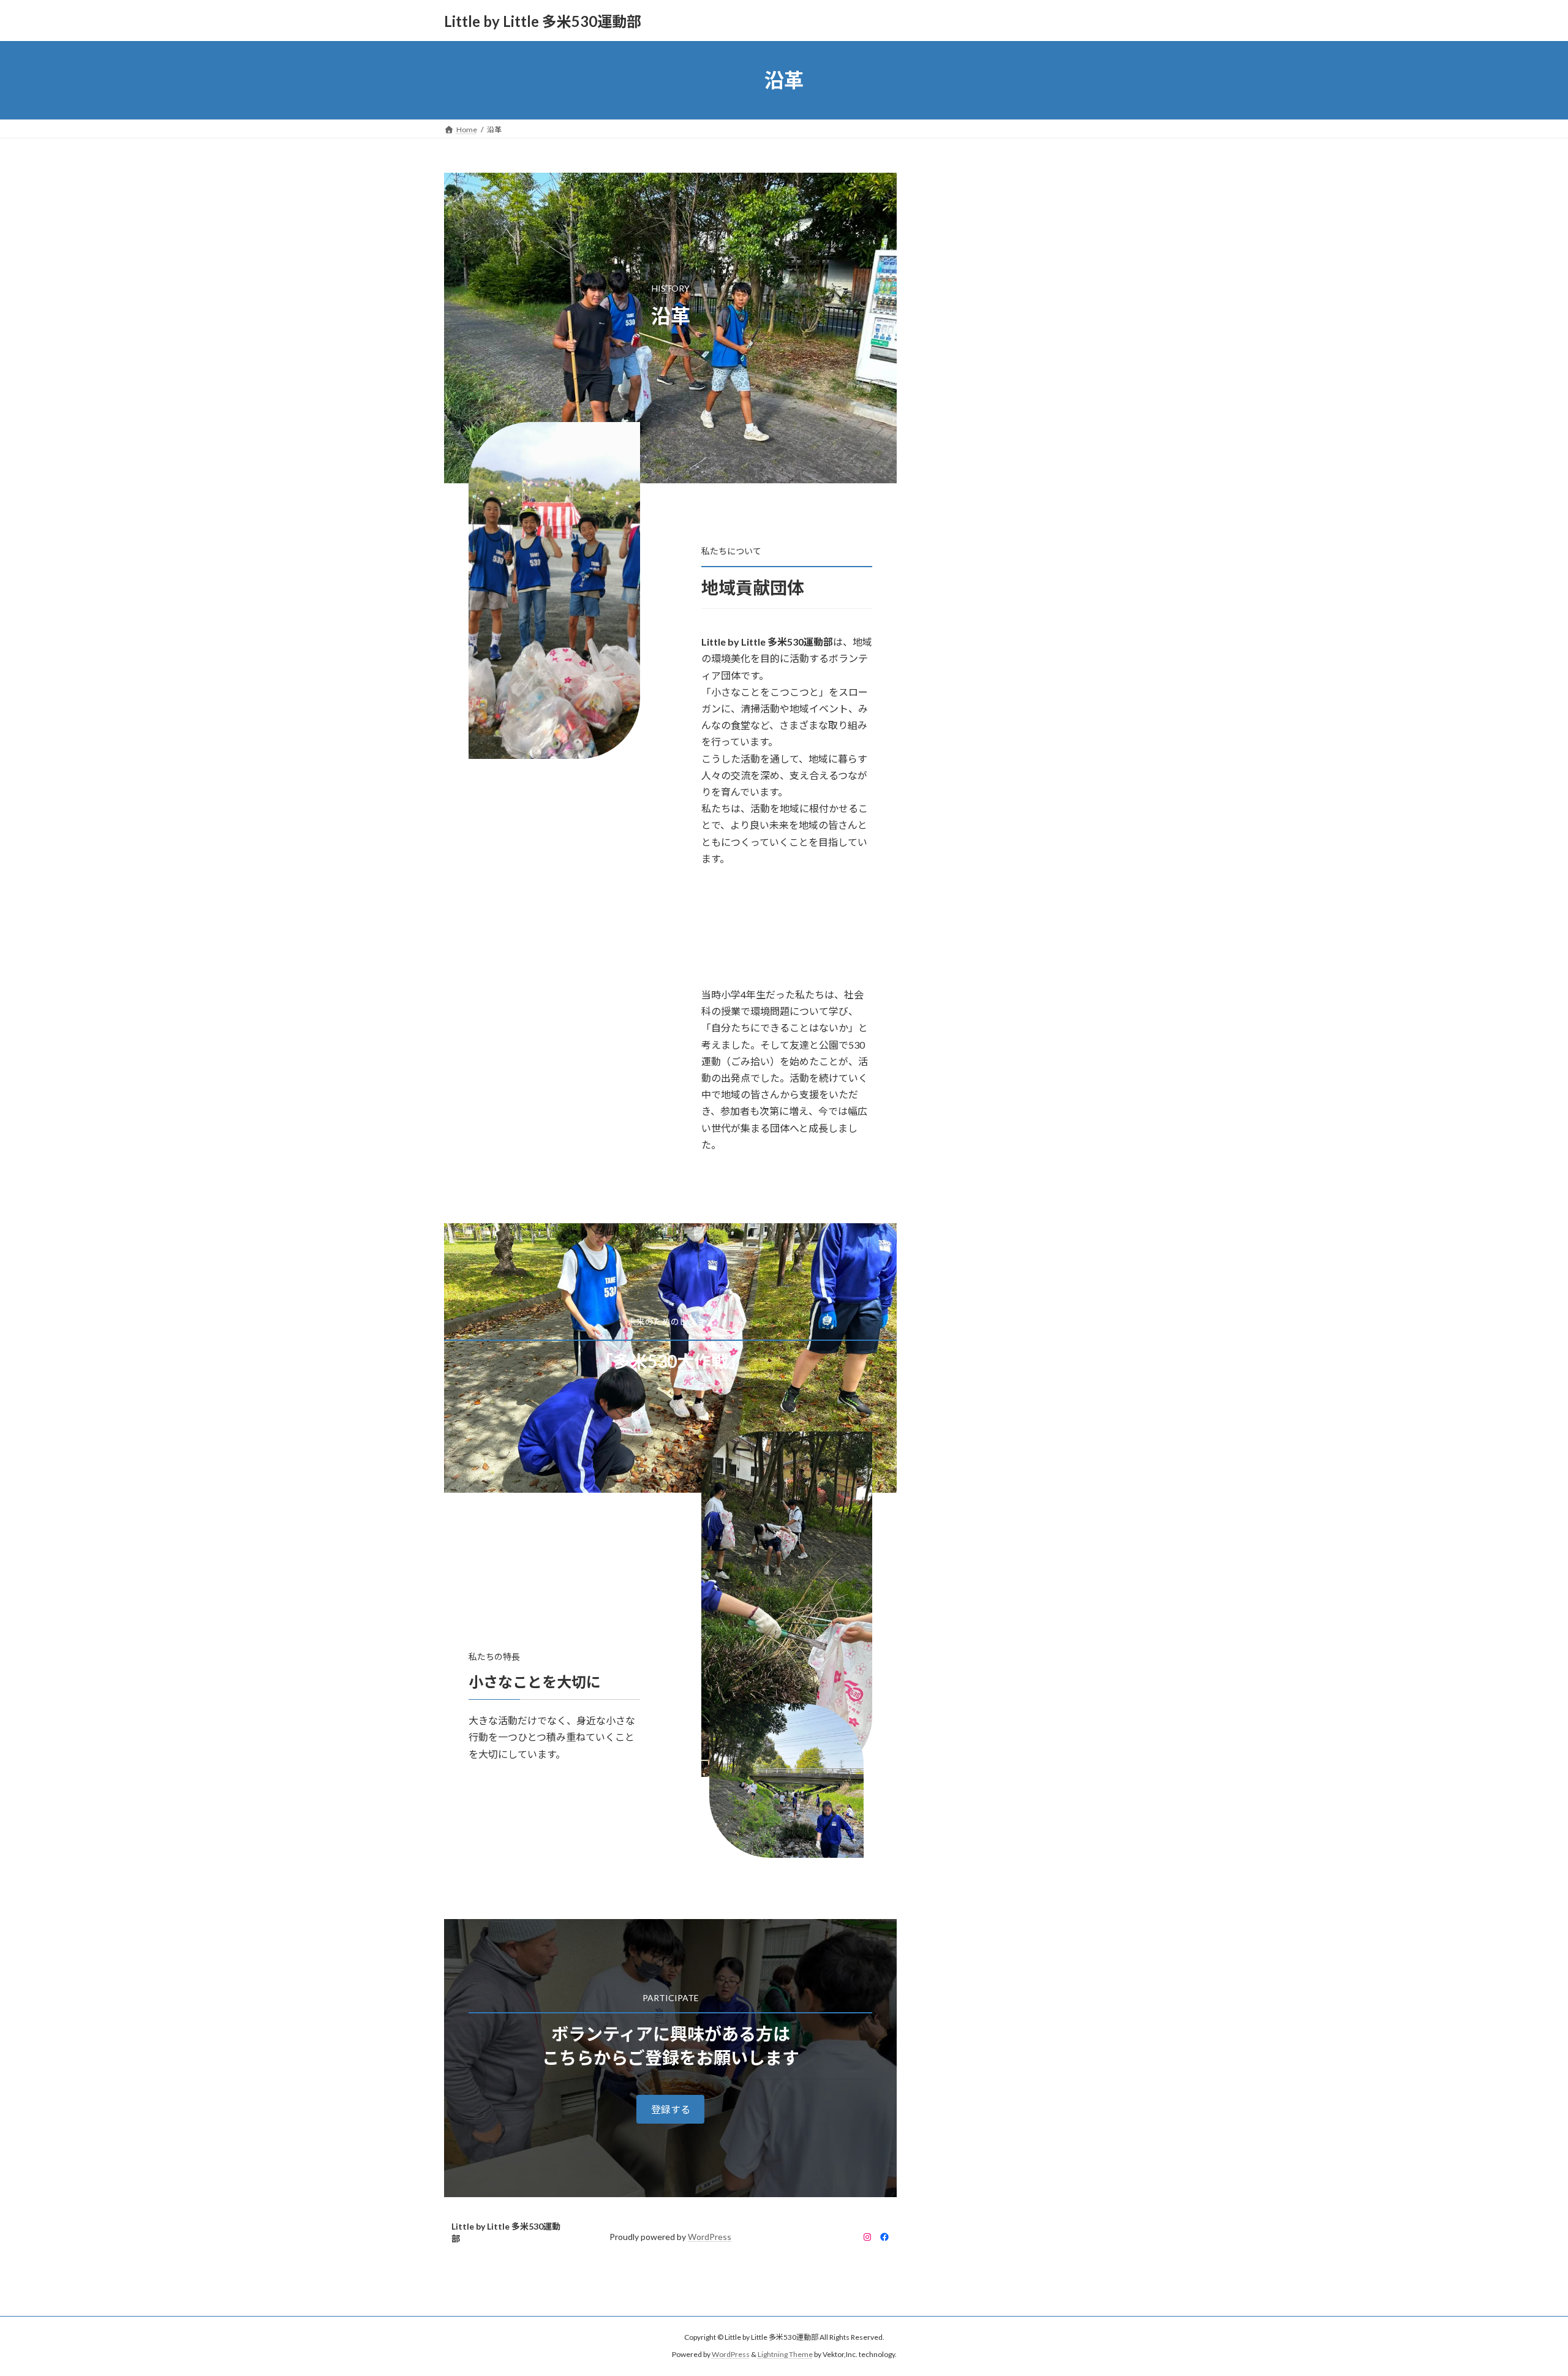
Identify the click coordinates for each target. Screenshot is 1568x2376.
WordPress (710, 2237)
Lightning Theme (785, 2354)
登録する (671, 2109)
